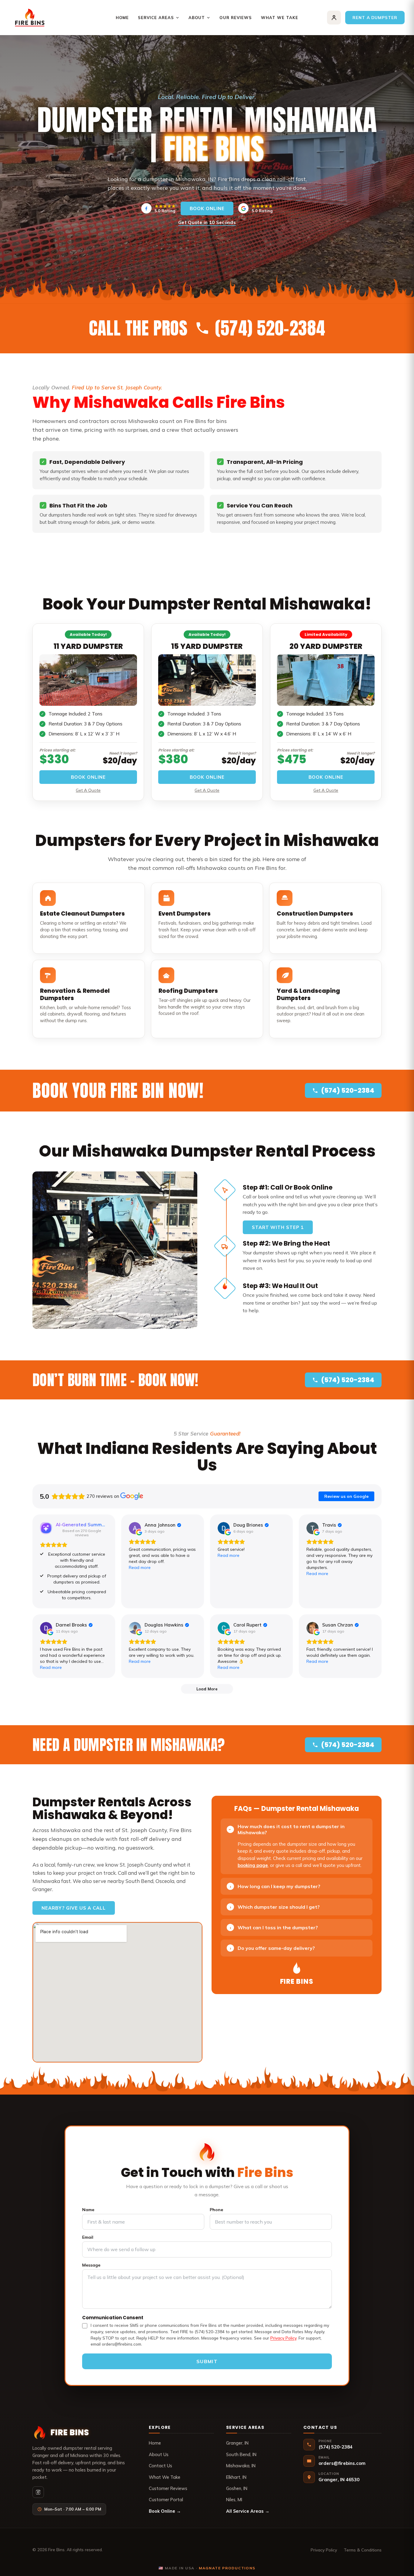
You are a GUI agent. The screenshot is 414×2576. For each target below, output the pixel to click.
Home (122, 18)
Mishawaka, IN (241, 2466)
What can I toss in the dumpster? (274, 1927)
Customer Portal (166, 2500)
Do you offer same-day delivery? (272, 1948)
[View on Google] (135, 1528)
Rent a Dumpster (375, 17)
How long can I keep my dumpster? (275, 1886)
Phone (216, 2210)
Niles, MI (234, 2500)
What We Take (280, 18)
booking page (253, 1865)
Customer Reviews (168, 2488)
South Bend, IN (241, 2454)
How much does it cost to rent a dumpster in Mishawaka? (286, 1830)
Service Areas (156, 18)
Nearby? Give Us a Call (74, 1908)
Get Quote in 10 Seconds (207, 222)
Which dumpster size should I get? (275, 1907)
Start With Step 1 (278, 1227)
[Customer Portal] (334, 18)
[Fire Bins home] (30, 18)
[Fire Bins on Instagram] (38, 2492)
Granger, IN (237, 2443)
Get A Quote (88, 790)
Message (91, 2265)
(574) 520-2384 (348, 1090)
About (197, 18)
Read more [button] (140, 1567)
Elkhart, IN (236, 2477)
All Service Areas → (248, 2511)
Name (88, 2210)
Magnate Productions (227, 2568)
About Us (159, 2454)
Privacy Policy (283, 2338)
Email (88, 2237)
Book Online (207, 208)
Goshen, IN (237, 2488)
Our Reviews (235, 18)
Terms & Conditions (363, 2550)
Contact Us (160, 2466)
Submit (207, 2361)
